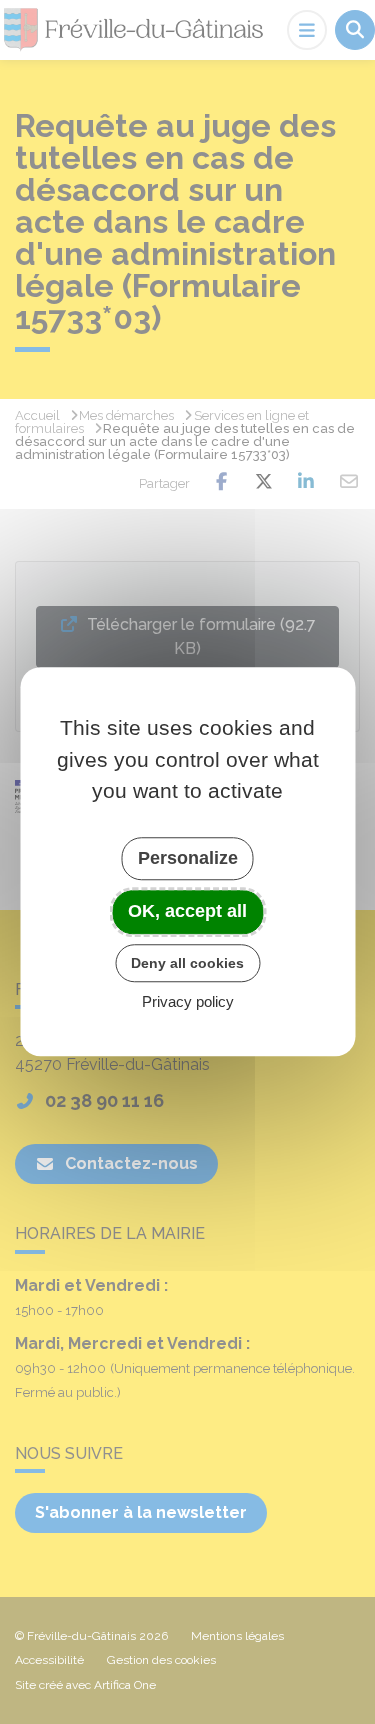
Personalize (188, 858)
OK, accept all (187, 911)
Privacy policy (188, 1002)
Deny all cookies (187, 963)
